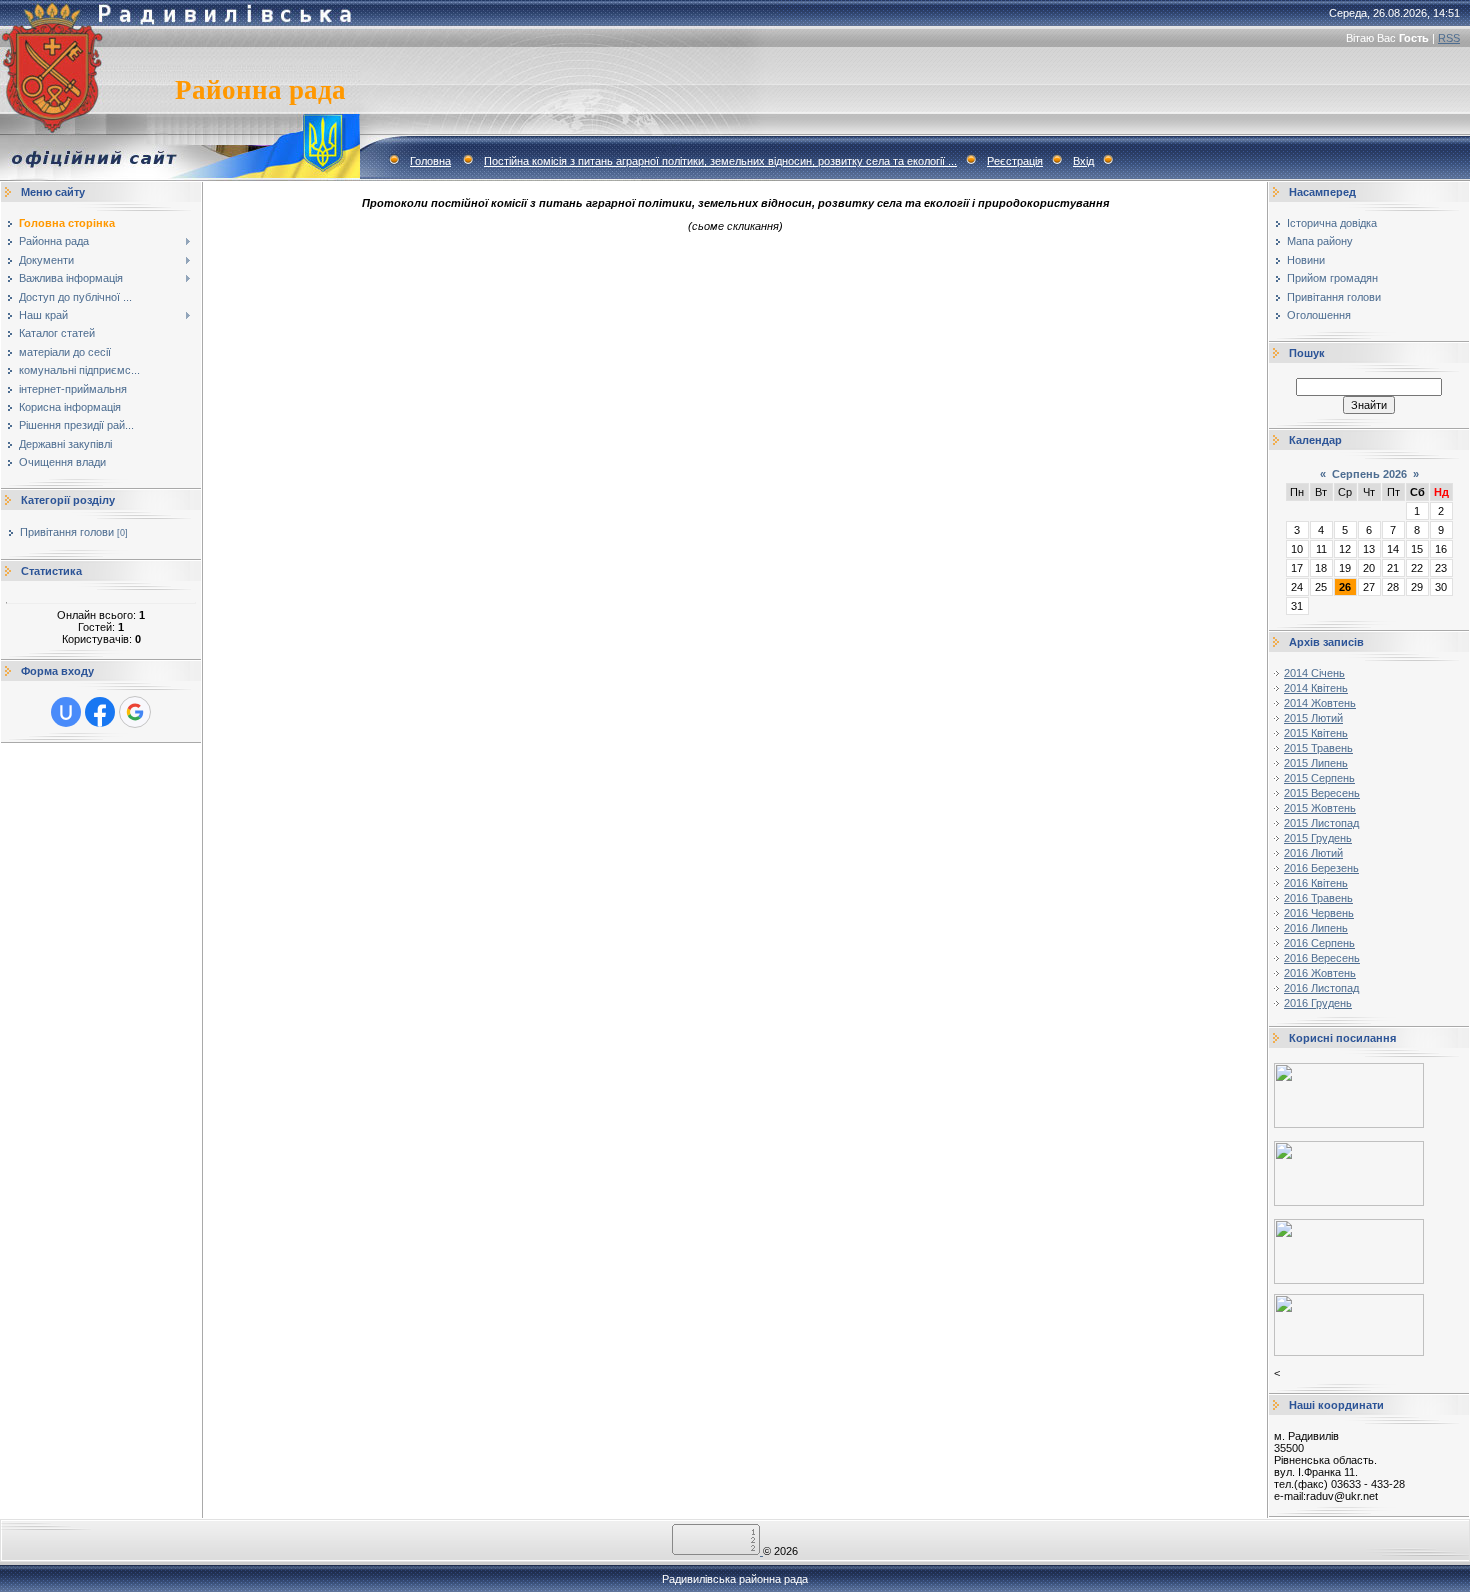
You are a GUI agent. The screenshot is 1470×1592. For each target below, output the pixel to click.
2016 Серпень (1319, 943)
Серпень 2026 (1369, 474)
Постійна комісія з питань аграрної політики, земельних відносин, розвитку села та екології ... (720, 161)
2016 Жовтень (1320, 973)
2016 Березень (1321, 868)
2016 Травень (1318, 898)
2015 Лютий (1313, 718)
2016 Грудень (1318, 1003)
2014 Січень (1314, 673)
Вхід (1083, 161)
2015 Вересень (1322, 793)
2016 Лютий (1313, 853)
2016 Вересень (1322, 958)
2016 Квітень (1316, 883)
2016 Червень (1319, 913)
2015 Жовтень (1320, 808)
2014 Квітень (1316, 688)
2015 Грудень (1318, 838)
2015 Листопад (1321, 823)
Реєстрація (1015, 161)
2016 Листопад (1321, 988)
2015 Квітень (1316, 733)
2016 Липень (1316, 928)
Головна (430, 161)
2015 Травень (1318, 748)
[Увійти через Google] (135, 712)
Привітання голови (67, 532)
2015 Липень (1316, 763)
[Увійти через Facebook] (100, 712)
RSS (1449, 38)
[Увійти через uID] (66, 712)
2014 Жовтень (1320, 703)
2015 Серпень (1319, 778)
